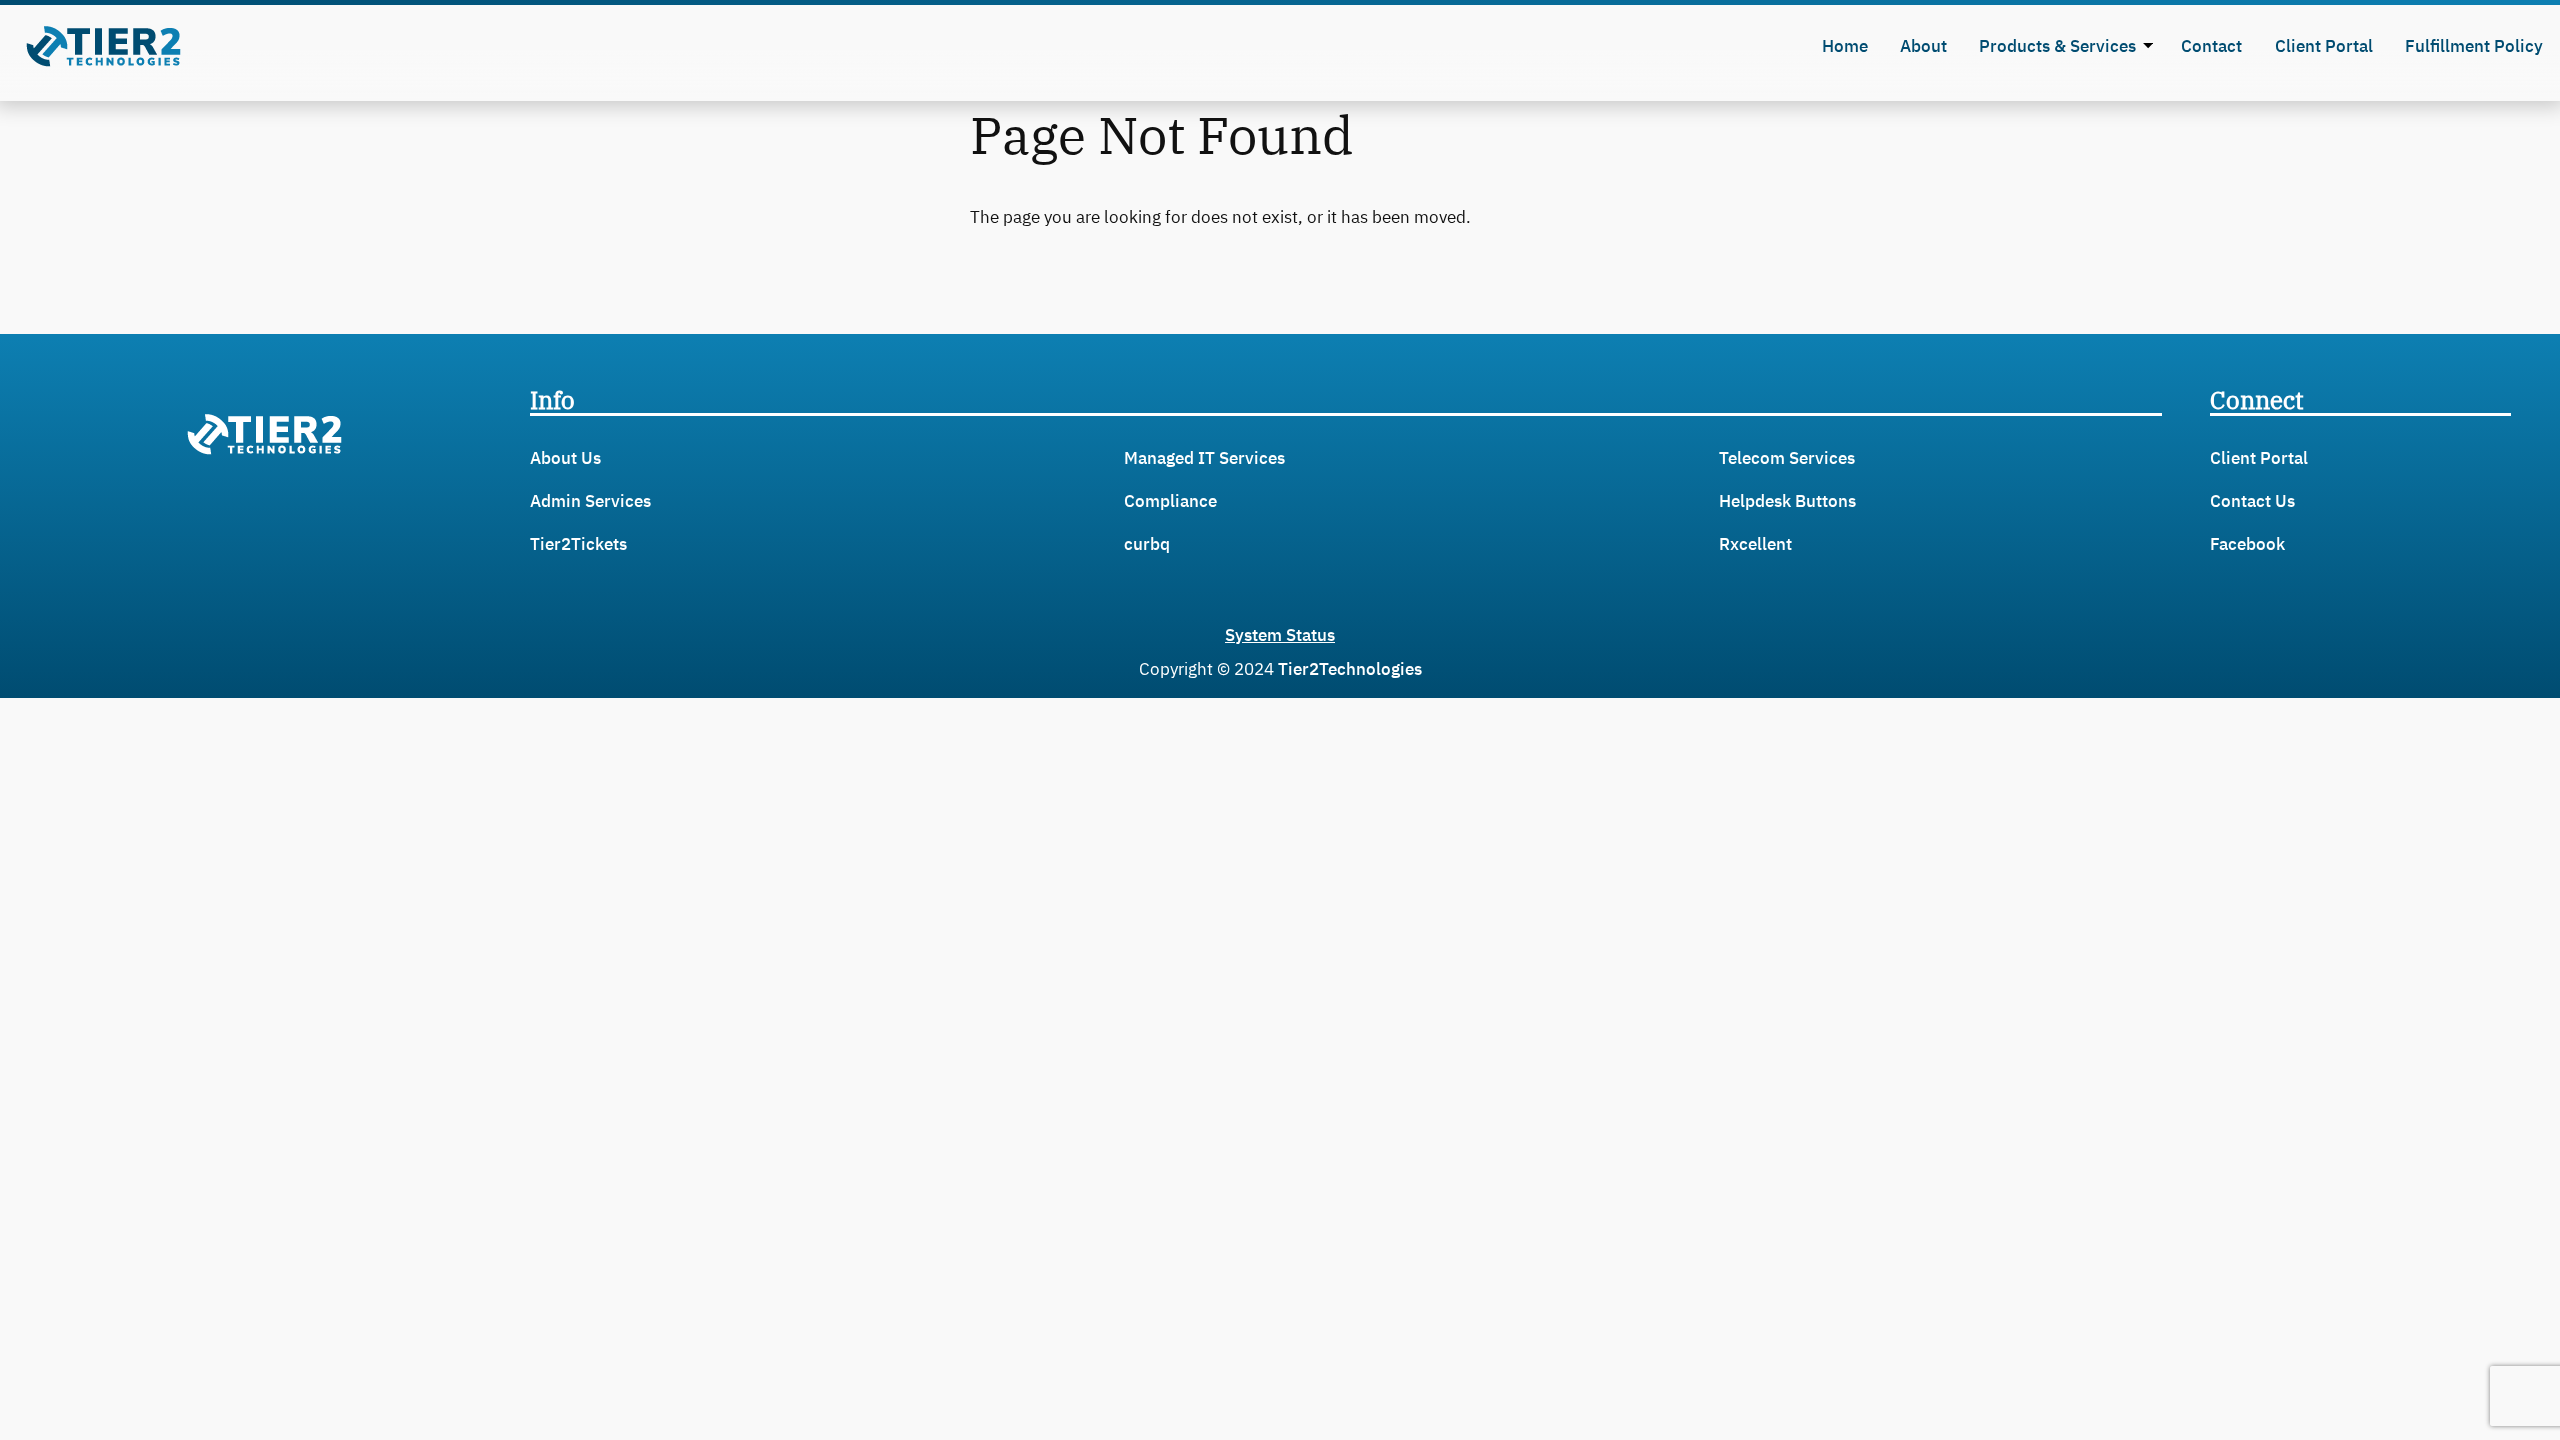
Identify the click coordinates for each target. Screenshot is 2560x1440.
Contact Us (2252, 501)
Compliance (1170, 501)
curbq (1147, 544)
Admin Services (590, 501)
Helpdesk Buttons (1787, 501)
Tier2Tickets (578, 544)
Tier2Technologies (1350, 669)
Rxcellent (1755, 544)
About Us (565, 458)
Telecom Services (1787, 458)
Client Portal (2259, 458)
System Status (1280, 635)
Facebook (2247, 544)
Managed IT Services (1204, 458)
